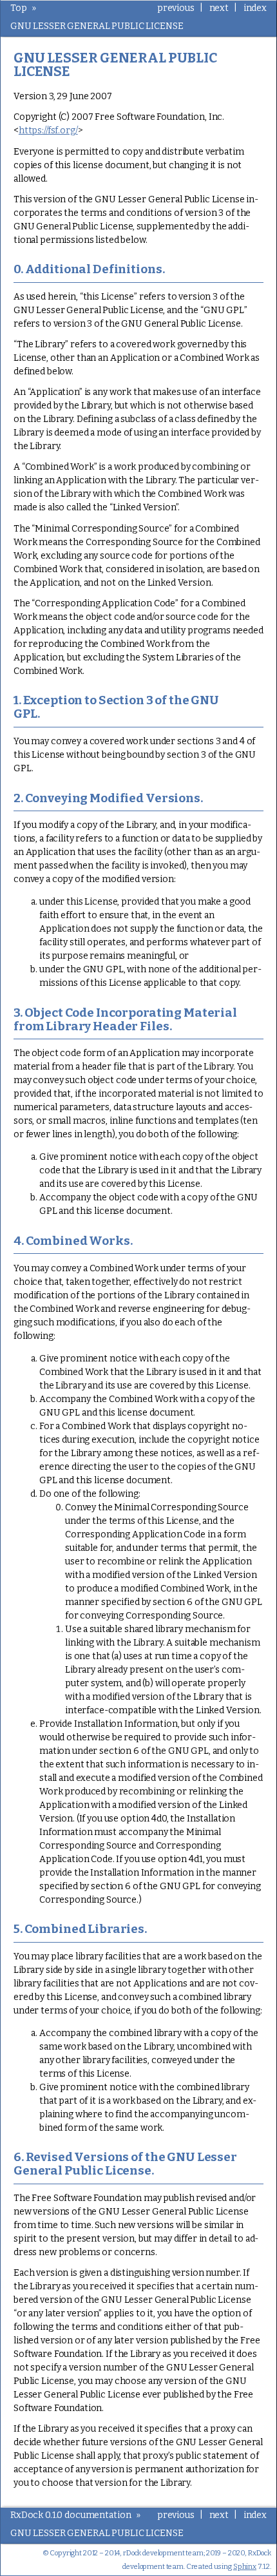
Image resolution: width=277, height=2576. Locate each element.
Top (19, 8)
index (255, 8)
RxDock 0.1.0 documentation (71, 2515)
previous (176, 8)
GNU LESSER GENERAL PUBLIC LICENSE (97, 26)
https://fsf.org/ (48, 130)
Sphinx (245, 2567)
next (219, 8)
